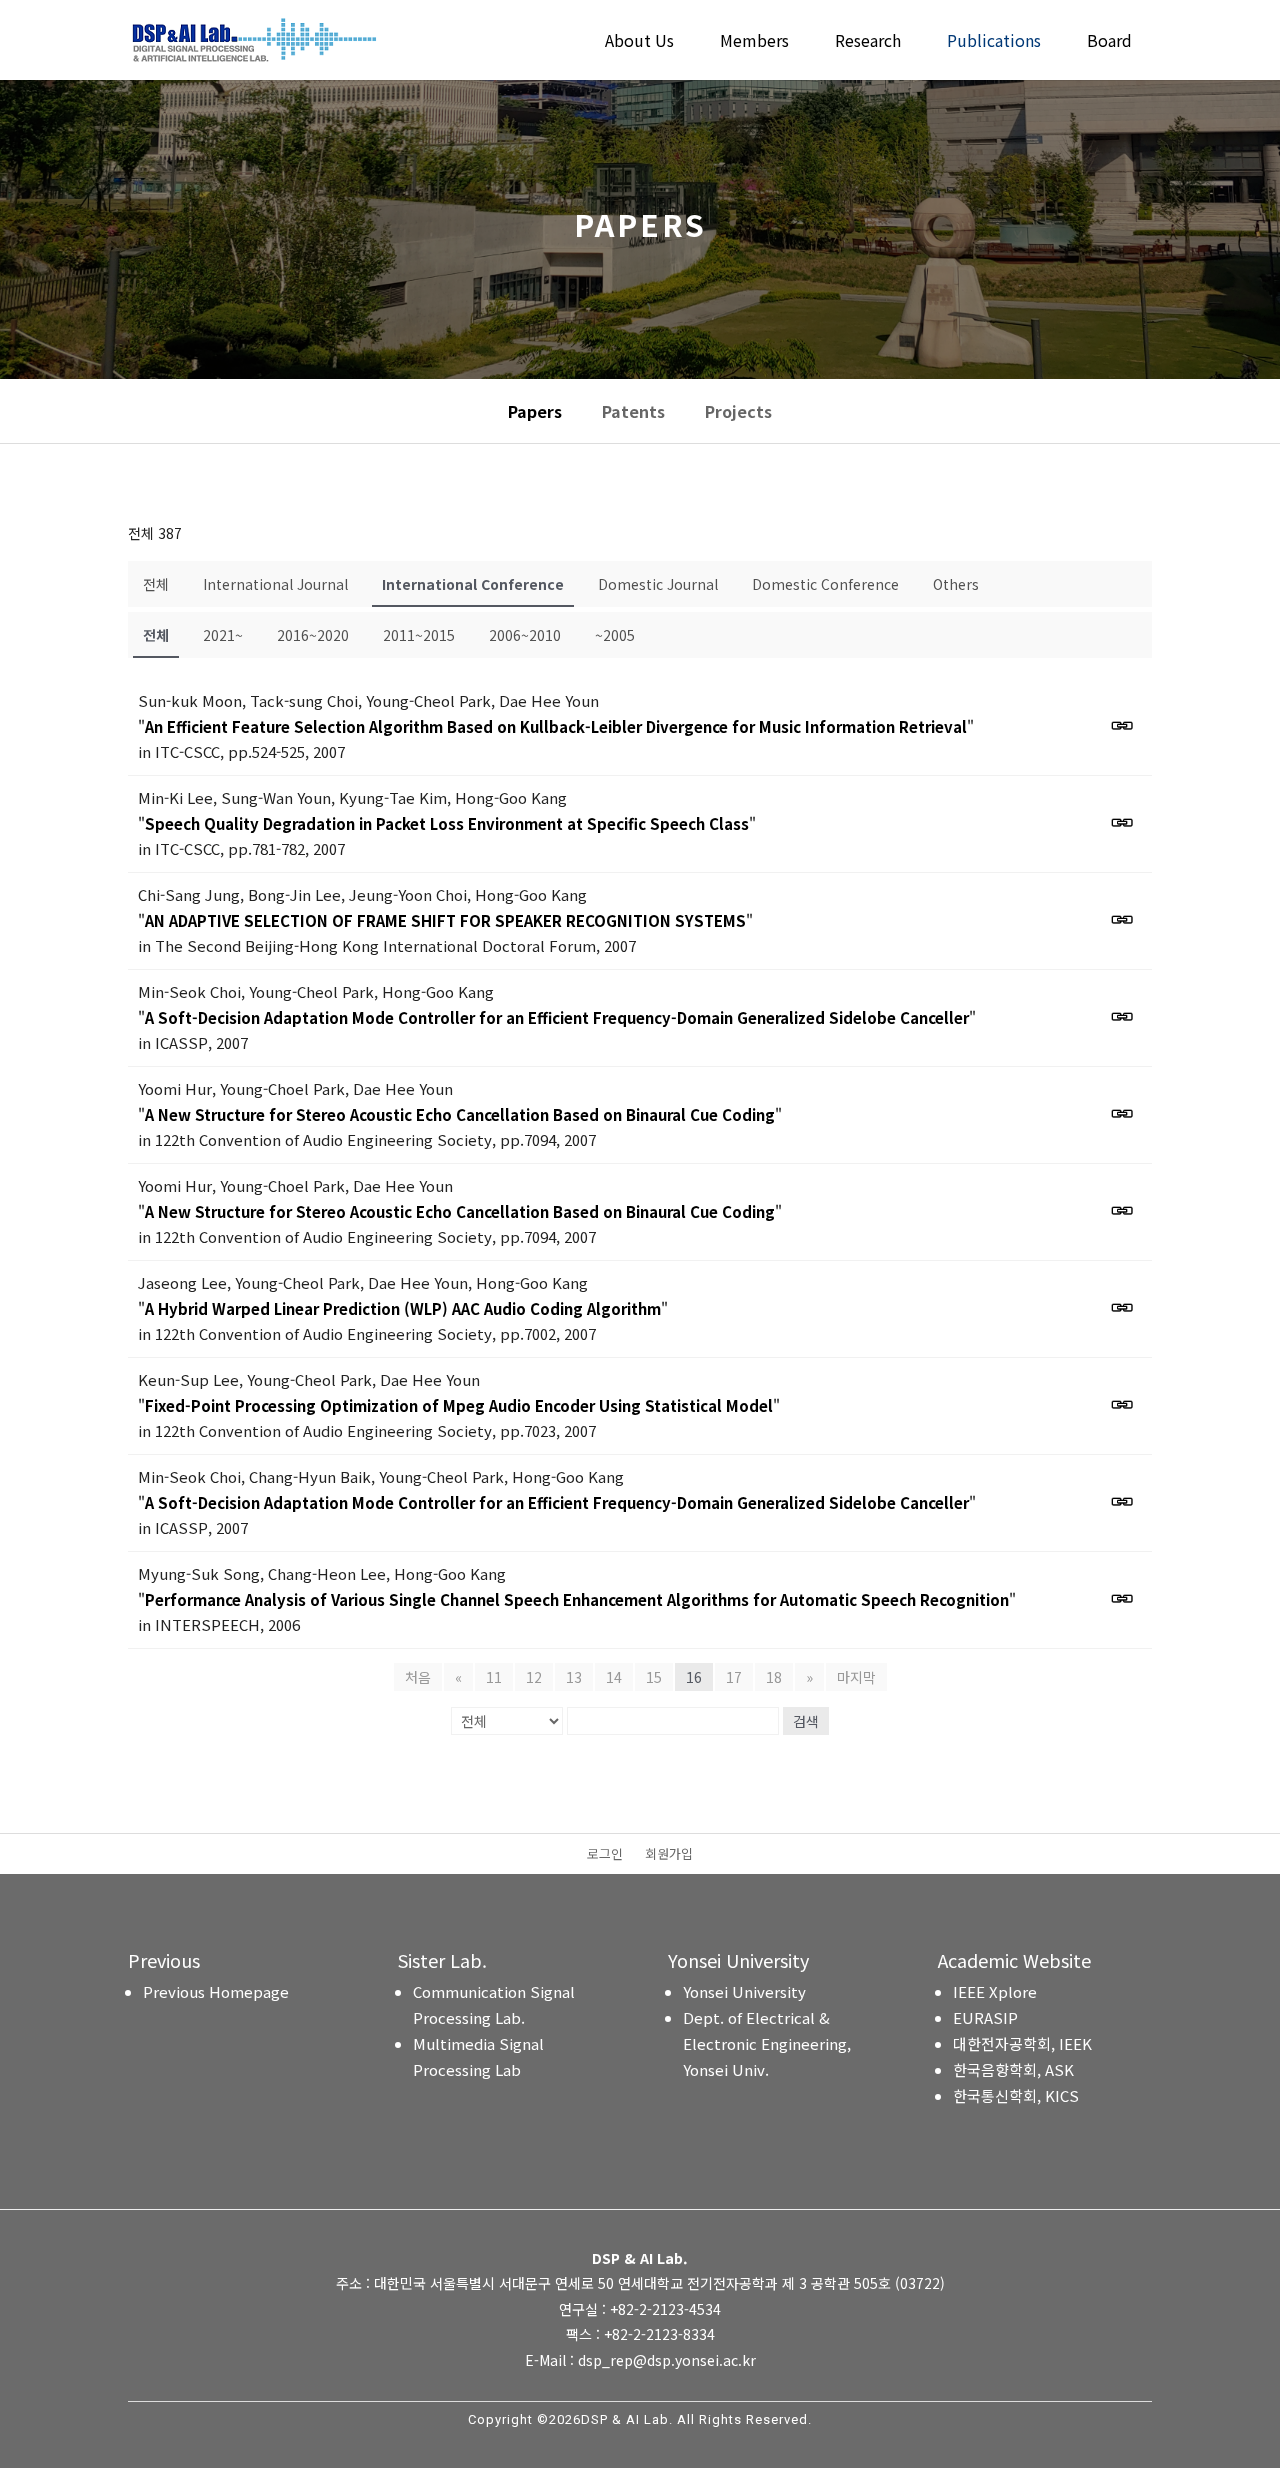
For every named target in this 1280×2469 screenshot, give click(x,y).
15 (654, 1677)
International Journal (275, 584)
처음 (418, 1677)
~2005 (615, 635)
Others (956, 584)
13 (574, 1677)
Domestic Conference (825, 584)
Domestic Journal (658, 584)
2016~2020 (313, 635)
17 (734, 1677)
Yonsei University (744, 1991)
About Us (639, 42)
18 (774, 1677)
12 (534, 1677)
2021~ (223, 635)
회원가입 (669, 1855)
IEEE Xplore (995, 1991)
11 (494, 1677)
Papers (535, 411)
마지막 (856, 1677)
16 (694, 1677)
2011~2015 (419, 635)
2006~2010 (525, 635)
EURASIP (985, 2017)
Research (868, 42)
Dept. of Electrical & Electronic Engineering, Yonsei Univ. (767, 2043)
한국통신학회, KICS (1016, 2095)
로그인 (605, 1855)
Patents (633, 411)
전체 (156, 584)
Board (1109, 42)
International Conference (473, 584)
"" (556, 726)
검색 (806, 1721)
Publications (994, 42)
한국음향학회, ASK (1013, 2069)
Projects (738, 411)
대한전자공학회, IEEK (1022, 2043)
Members (754, 42)
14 (614, 1677)
